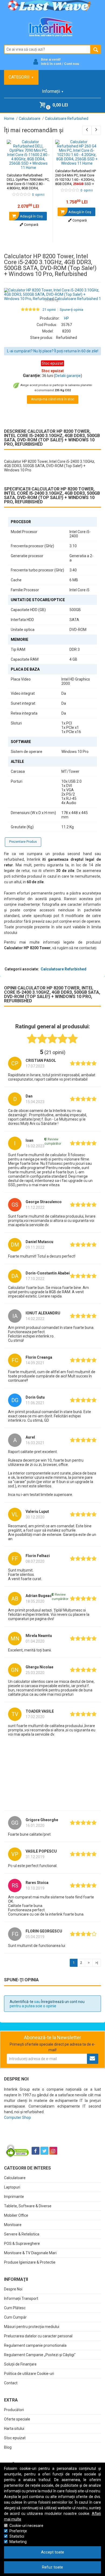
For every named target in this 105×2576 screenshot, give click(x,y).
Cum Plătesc (15, 2308)
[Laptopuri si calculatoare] (38, 2137)
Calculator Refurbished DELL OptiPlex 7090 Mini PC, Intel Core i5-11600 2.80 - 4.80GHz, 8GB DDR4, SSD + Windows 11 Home (28, 186)
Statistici (17, 2536)
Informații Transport (21, 2298)
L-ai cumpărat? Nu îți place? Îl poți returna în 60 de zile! (53, 351)
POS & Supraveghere (22, 2244)
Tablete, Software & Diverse (28, 2206)
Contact (11, 2383)
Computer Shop (17, 2117)
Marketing (18, 2542)
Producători (14, 2410)
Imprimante (14, 2197)
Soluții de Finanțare (20, 2364)
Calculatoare (15, 2178)
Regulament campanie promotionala (35, 2345)
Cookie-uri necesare (26, 2526)
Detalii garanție (68, 376)
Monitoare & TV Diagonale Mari (30, 2253)
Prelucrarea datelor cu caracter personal (38, 2336)
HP (66, 318)
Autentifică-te (22, 2002)
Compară (31, 225)
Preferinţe (18, 2531)
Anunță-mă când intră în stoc (53, 399)
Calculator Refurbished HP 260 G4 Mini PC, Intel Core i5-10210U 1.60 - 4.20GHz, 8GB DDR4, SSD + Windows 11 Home (76, 180)
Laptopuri (12, 2187)
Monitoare (13, 2225)
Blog (8, 2447)
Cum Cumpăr (15, 2317)
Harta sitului (14, 2429)
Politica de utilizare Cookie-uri (29, 2374)
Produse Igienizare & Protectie (30, 2262)
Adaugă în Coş (31, 216)
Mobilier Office (16, 2215)
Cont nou (72, 64)
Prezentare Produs (23, 842)
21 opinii (49, 310)
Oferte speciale (17, 2419)
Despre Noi (13, 2289)
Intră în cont (51, 64)
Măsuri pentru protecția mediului (32, 2327)
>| (97, 1963)
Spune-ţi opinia (71, 310)
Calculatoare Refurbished (64, 969)
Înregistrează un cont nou (63, 2002)
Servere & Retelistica (22, 2234)
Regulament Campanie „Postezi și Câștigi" (40, 2355)
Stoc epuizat (15, 2438)
